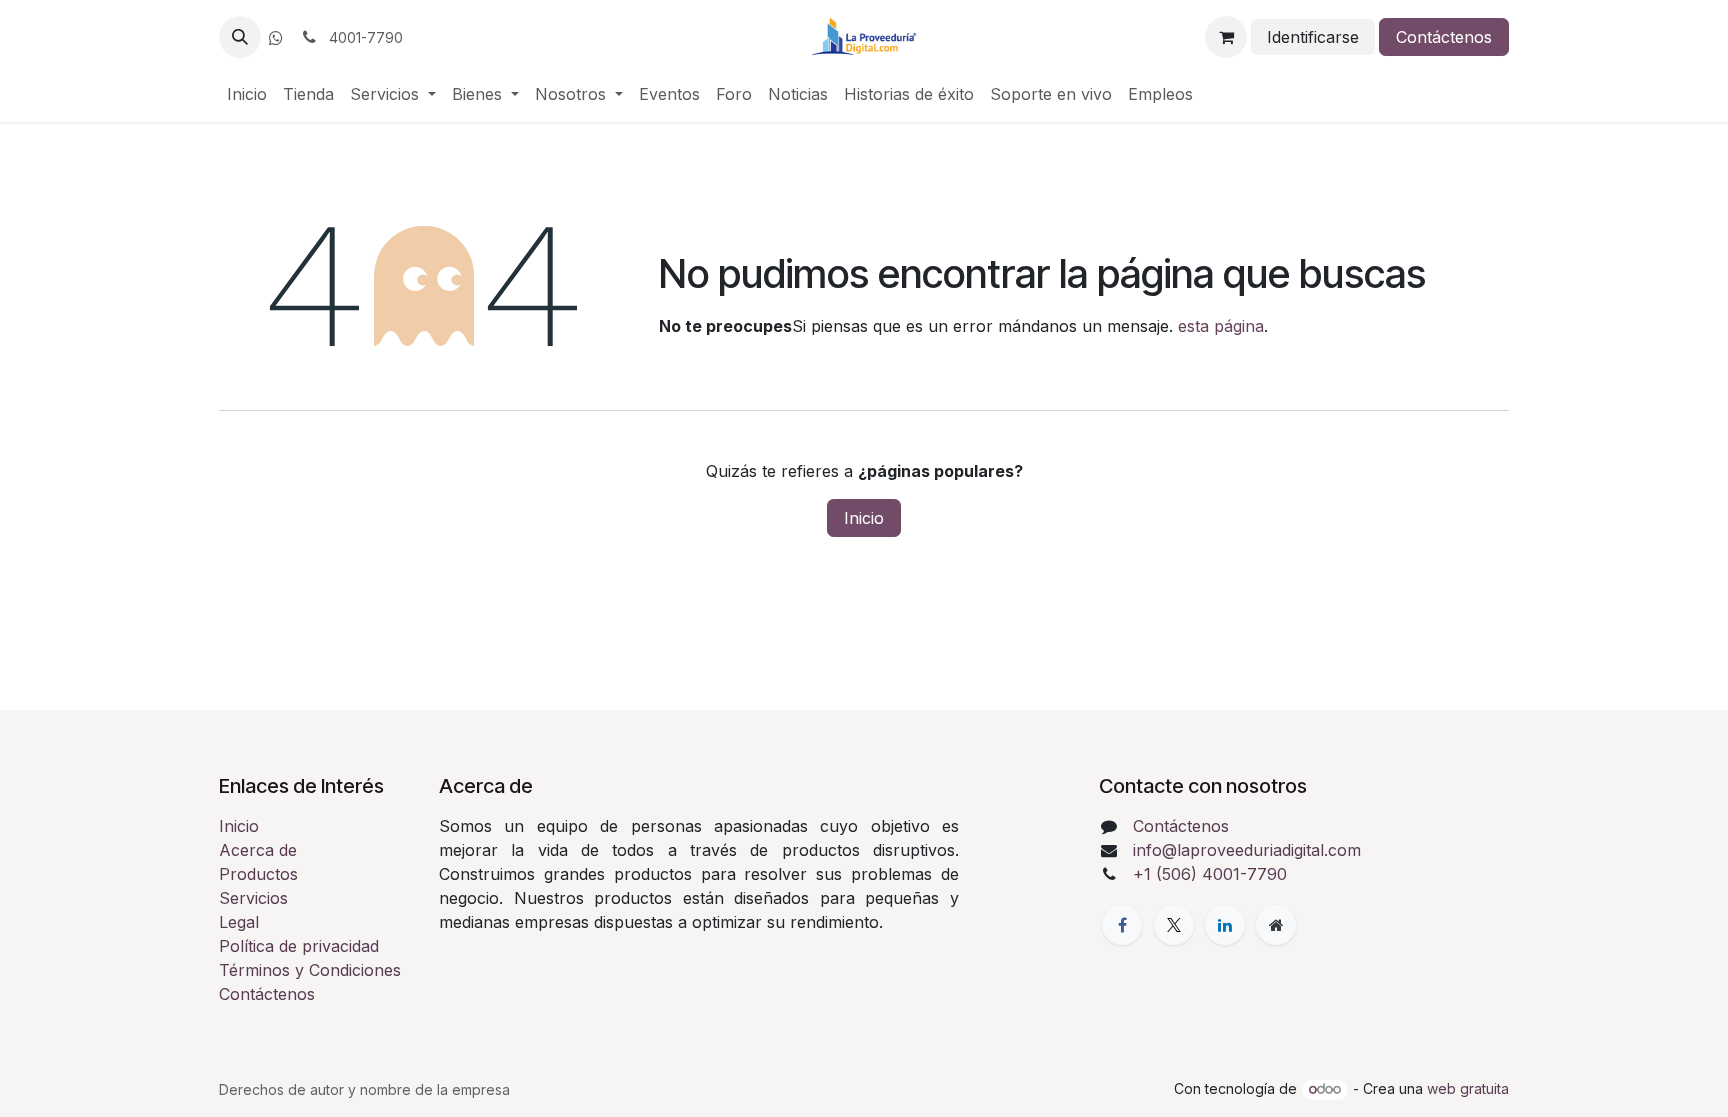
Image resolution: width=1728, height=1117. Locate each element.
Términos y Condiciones (310, 970)
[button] (240, 37)
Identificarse (1313, 37)
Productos (258, 874)
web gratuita (1468, 1088)
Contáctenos (1444, 37)
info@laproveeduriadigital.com (1247, 850)
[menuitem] (247, 94)
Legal (239, 922)
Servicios (253, 898)
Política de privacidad (299, 946)
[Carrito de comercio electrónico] (1226, 37)
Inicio (864, 518)
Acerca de (258, 850)
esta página (1221, 326)
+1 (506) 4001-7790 (1210, 874)
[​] (276, 38)
